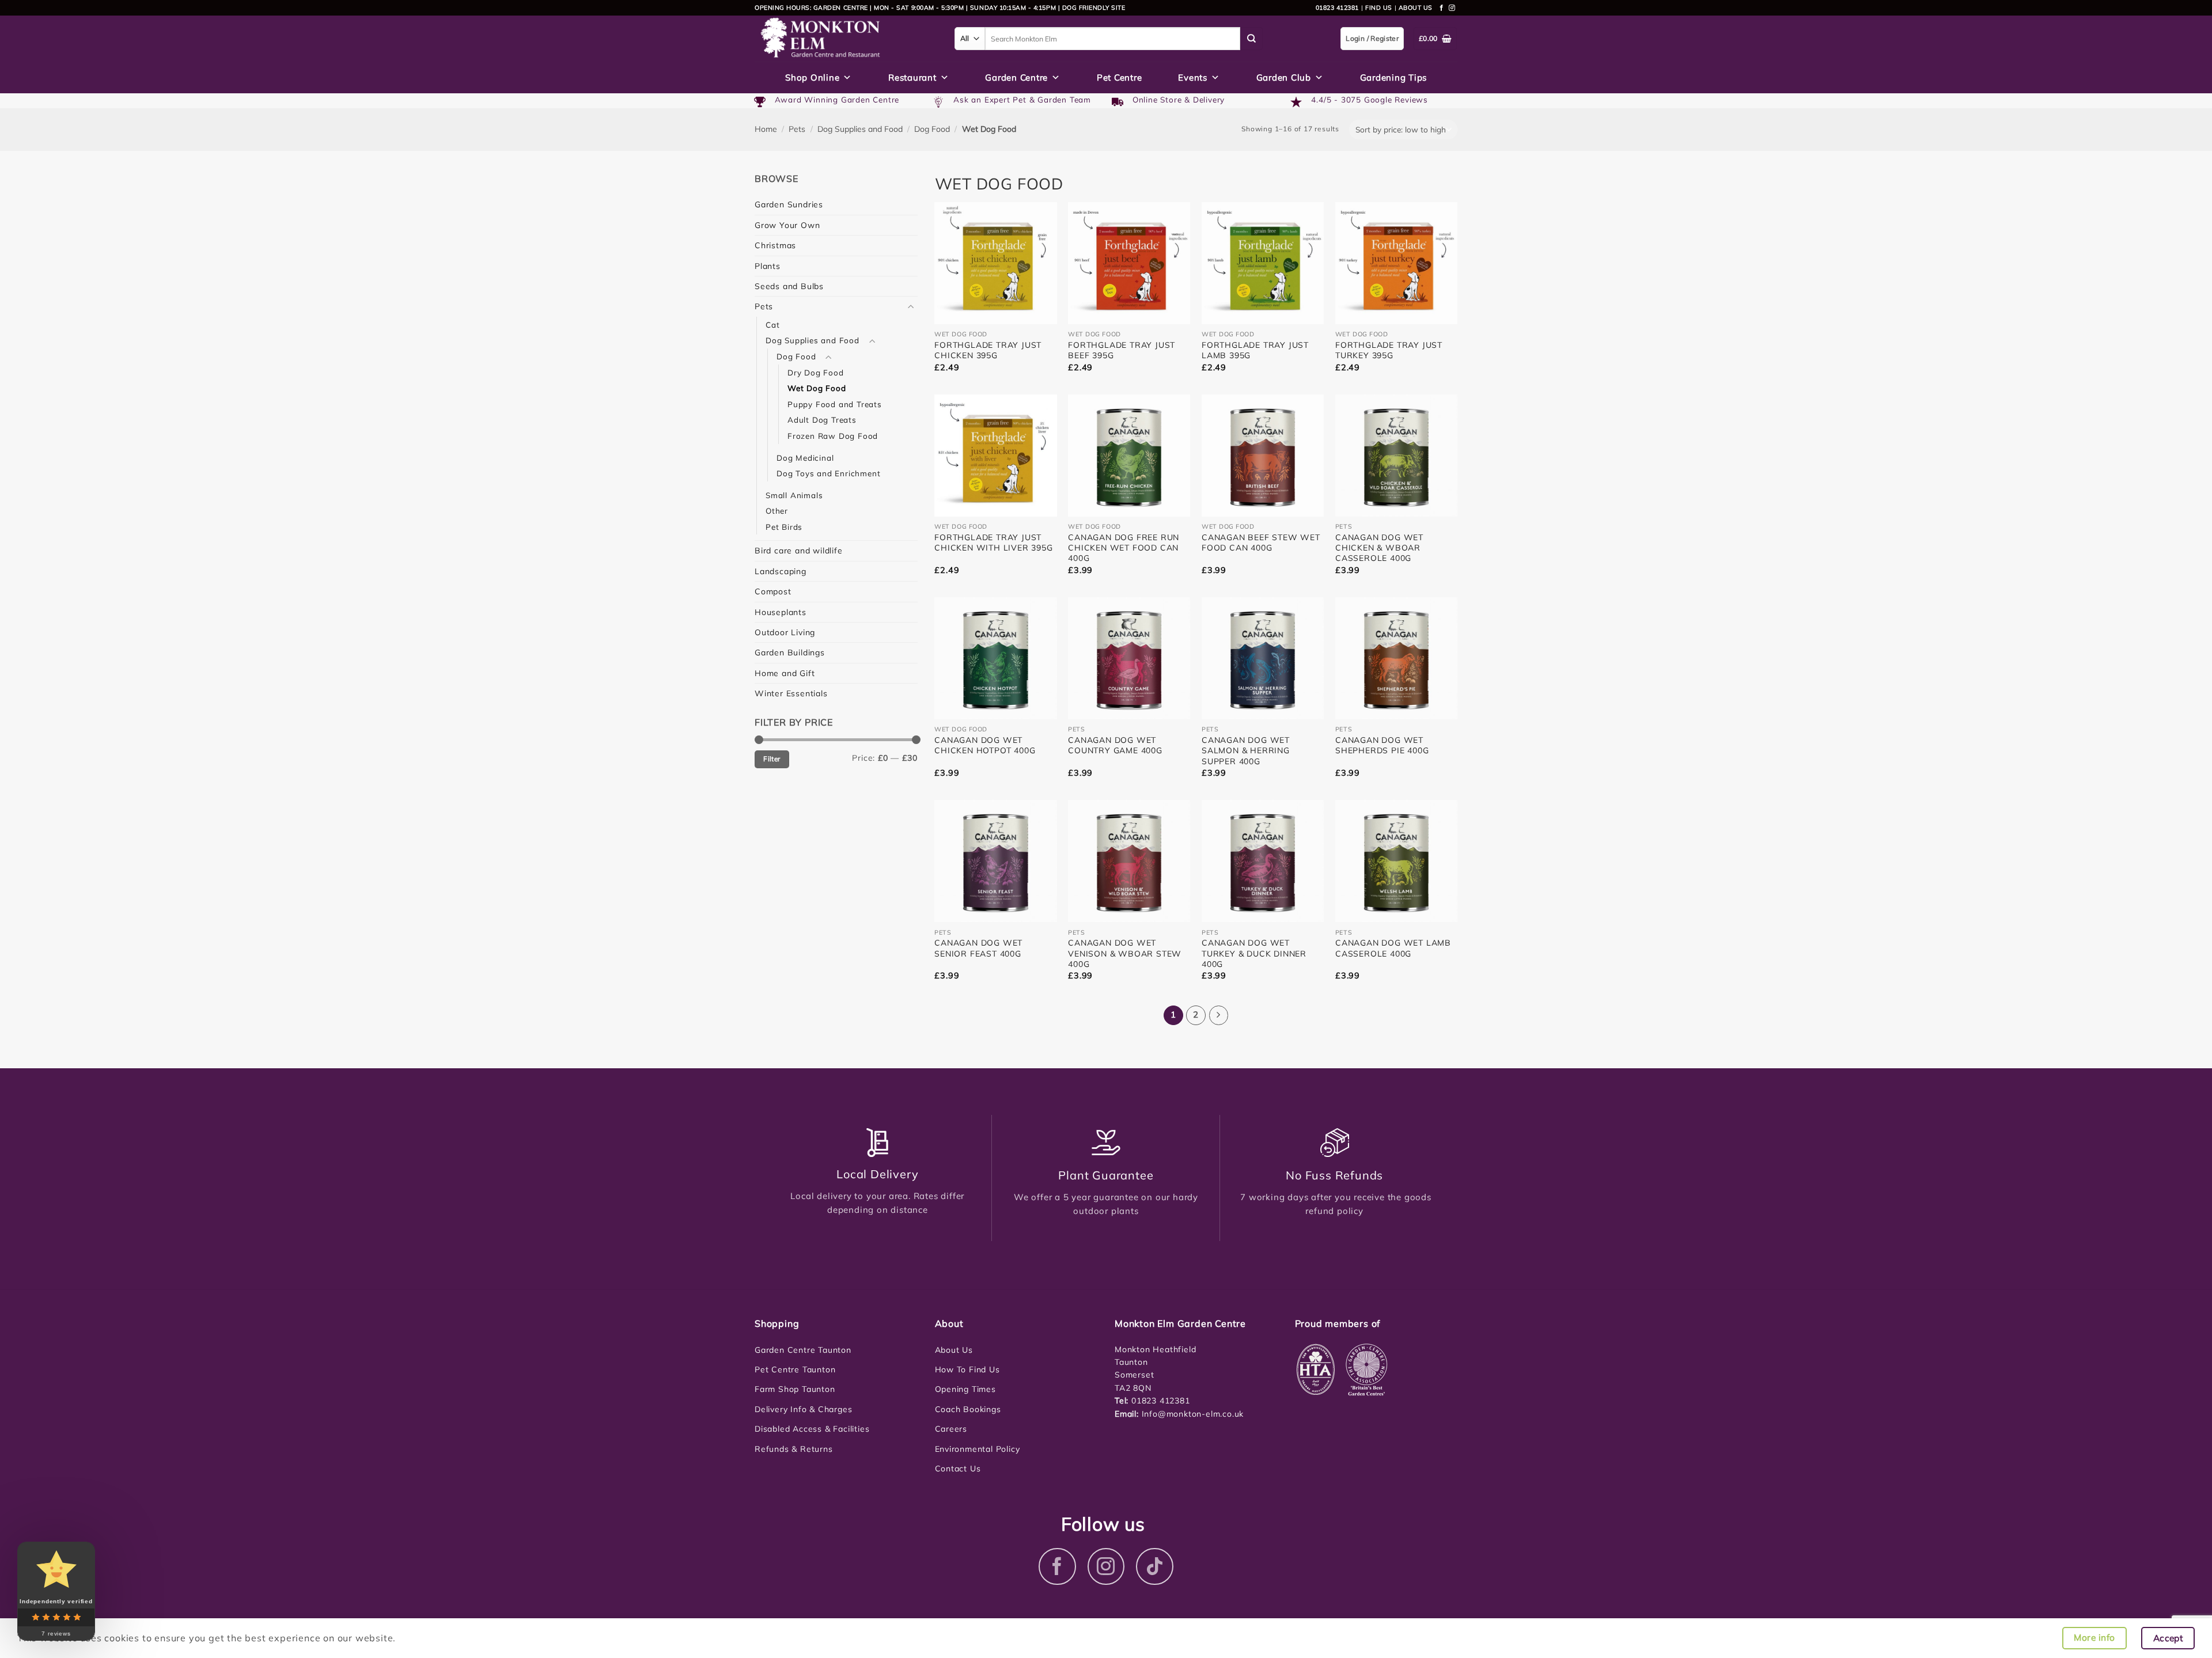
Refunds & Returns (794, 1449)
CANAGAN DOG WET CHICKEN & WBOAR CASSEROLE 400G (1379, 548)
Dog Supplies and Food (860, 129)
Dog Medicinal (805, 458)
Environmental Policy (978, 1449)
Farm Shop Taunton (795, 1389)
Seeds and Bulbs (789, 286)
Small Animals (794, 495)
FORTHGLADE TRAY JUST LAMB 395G (1255, 350)
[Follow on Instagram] (1452, 8)
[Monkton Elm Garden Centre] (846, 39)
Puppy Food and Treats (835, 404)
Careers (951, 1429)
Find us (1379, 7)
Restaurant (912, 77)
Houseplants (781, 612)
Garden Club (1284, 77)
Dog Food (932, 129)
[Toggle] (911, 307)
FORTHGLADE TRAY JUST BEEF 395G (1122, 350)
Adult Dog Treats (822, 420)
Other (777, 511)
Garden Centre (1016, 77)
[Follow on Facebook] (1442, 8)
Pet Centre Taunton (795, 1369)
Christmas (775, 245)
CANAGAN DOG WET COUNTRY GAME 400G (1115, 745)
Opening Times (965, 1389)
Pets (797, 129)
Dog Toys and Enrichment (828, 473)
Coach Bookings (968, 1409)
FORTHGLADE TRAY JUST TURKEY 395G (1389, 350)
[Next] (1219, 1015)
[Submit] (1252, 39)
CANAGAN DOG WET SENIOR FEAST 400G (978, 948)
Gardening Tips (1394, 77)
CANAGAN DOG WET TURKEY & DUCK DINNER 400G (1254, 953)
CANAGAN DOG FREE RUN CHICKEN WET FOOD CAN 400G (1124, 548)
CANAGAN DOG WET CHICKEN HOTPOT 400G (985, 745)
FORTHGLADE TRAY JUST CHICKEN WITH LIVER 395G (993, 542)
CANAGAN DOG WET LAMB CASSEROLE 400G (1393, 948)
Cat (772, 325)
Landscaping (781, 571)
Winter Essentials (791, 693)
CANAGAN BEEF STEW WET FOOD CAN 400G (1261, 542)
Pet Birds (784, 527)
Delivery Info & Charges (803, 1409)
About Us (954, 1350)
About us (1416, 7)
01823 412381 (1337, 7)
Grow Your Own (787, 225)
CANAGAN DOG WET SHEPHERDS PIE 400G (1382, 745)
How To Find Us (967, 1369)
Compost (773, 591)
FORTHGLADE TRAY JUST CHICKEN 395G (988, 350)
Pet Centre (1120, 77)
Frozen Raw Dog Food (833, 436)
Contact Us (958, 1469)
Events (1193, 77)
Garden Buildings (790, 652)
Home (766, 129)
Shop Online (812, 77)
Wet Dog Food (817, 388)
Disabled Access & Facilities (812, 1429)
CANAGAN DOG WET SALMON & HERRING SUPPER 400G (1246, 750)
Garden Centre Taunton (803, 1350)
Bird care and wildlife (799, 551)
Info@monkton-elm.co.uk (1193, 1414)
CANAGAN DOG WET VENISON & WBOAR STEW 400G (1125, 953)
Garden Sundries (789, 204)
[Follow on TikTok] (1155, 1567)
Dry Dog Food (816, 372)
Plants (768, 266)
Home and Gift (785, 673)
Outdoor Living (785, 632)
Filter (772, 759)
